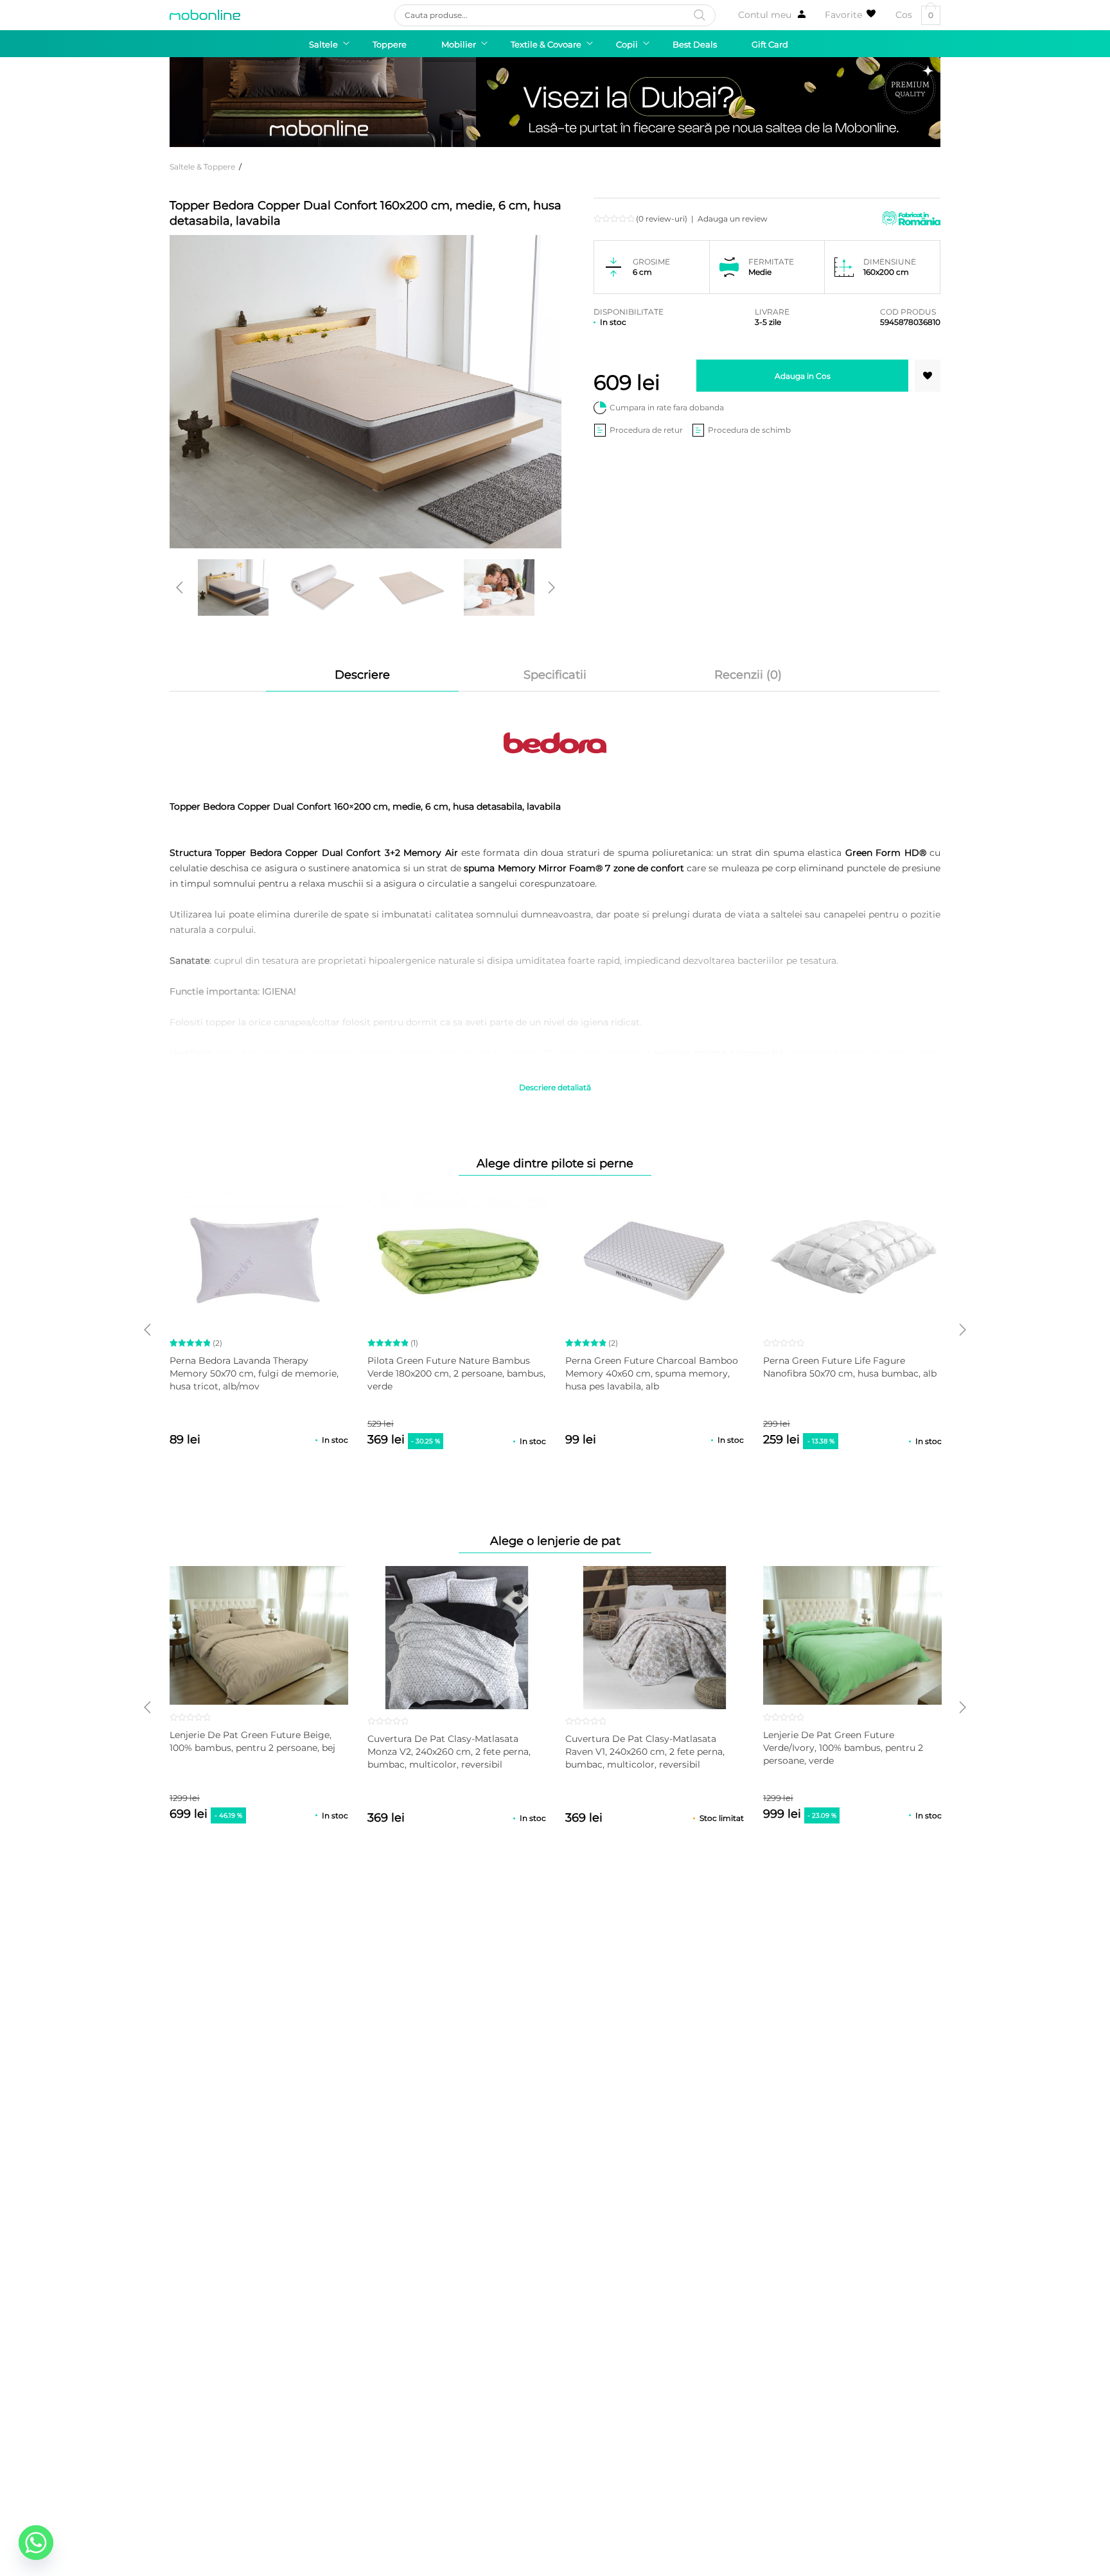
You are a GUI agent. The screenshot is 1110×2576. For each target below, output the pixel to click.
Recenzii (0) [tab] (748, 675)
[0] (850, 15)
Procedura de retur (646, 430)
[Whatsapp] (36, 2543)
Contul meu (765, 15)
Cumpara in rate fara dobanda (667, 407)
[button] (928, 376)
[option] (233, 587)
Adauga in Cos (803, 376)
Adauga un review (733, 219)
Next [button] (552, 587)
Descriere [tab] (362, 675)
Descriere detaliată (555, 1087)
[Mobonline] (205, 15)
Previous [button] (179, 587)
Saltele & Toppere (202, 167)
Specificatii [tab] (555, 675)
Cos (914, 15)
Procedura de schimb (749, 430)
